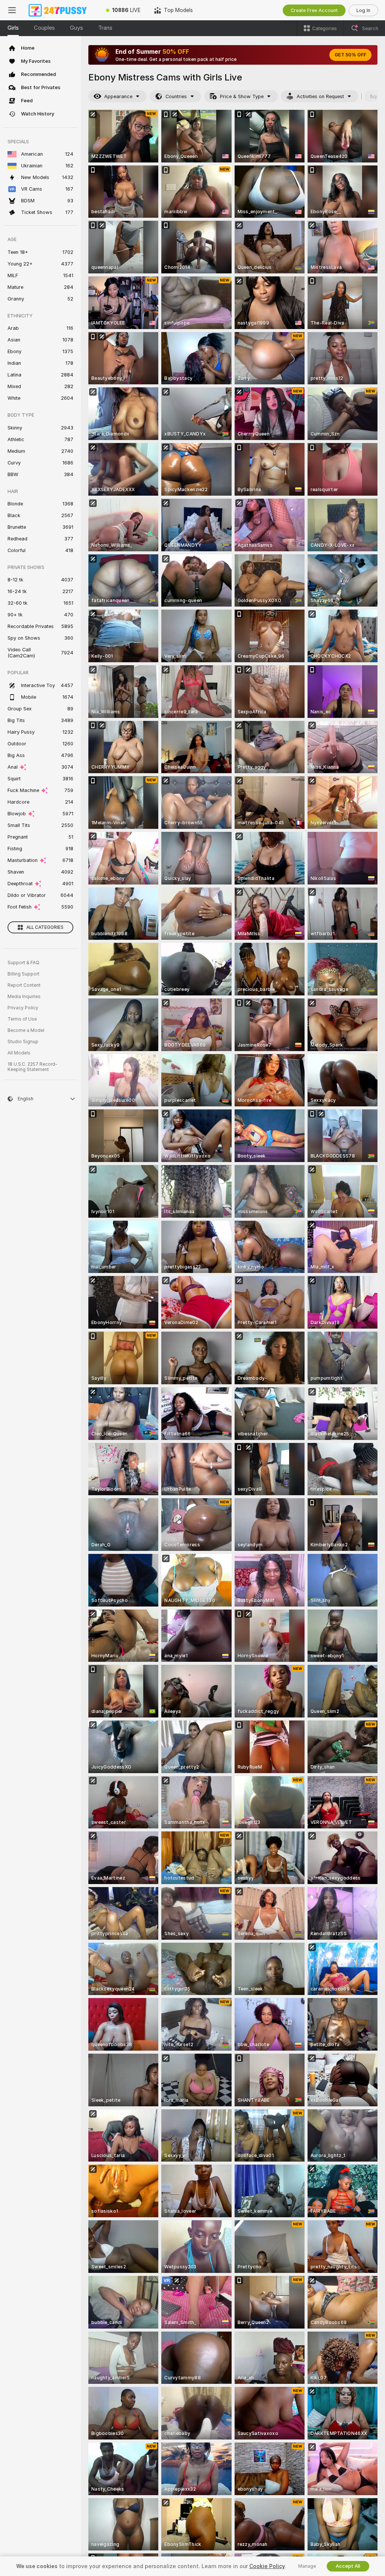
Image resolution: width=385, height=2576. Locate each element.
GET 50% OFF (350, 55)
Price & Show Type (242, 96)
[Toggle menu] (12, 10)
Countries (176, 96)
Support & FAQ (23, 963)
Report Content (24, 985)
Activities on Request (320, 96)
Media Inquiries (24, 997)
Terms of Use (22, 1019)
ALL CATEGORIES (45, 927)
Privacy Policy (23, 1008)
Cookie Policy (267, 2566)
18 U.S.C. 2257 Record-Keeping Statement (33, 1067)
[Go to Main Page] (62, 10)
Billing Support (23, 974)
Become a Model (26, 1030)
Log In (363, 10)
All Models (19, 1053)
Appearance (118, 96)
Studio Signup (23, 1042)
